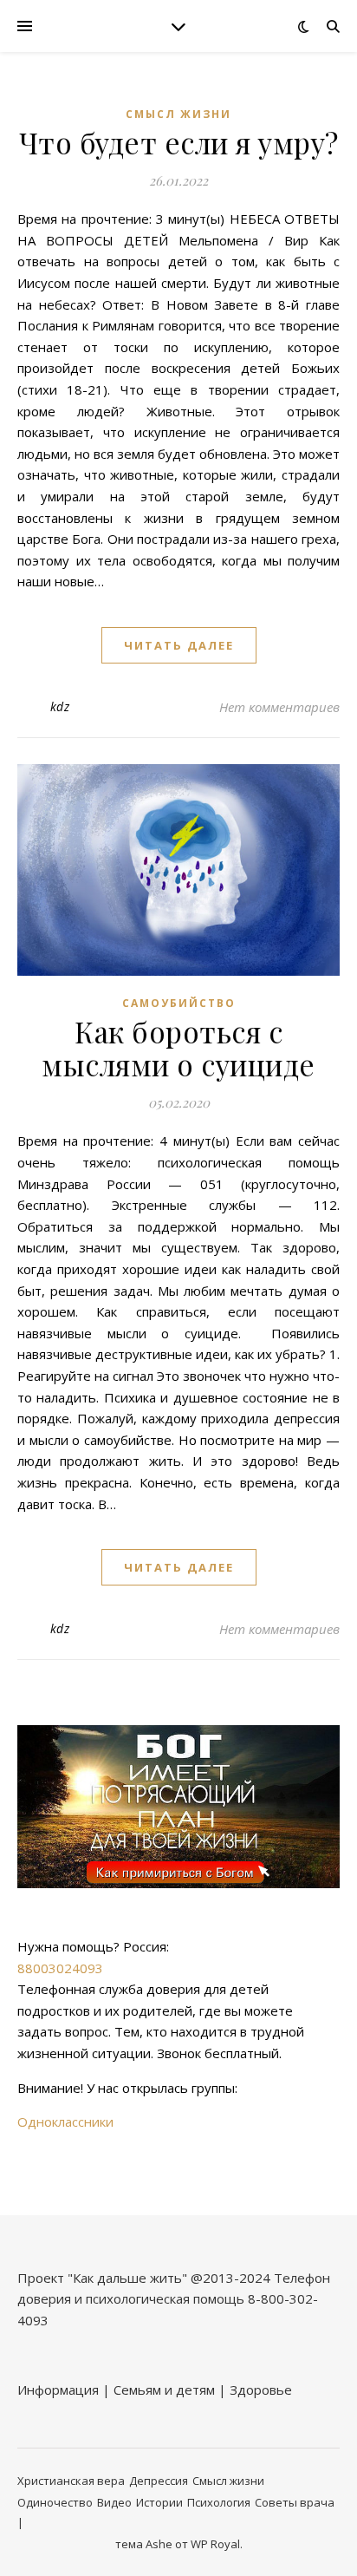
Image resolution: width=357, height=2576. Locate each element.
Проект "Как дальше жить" (102, 2278)
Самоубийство (179, 1003)
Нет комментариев (279, 707)
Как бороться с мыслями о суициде (178, 1048)
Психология (219, 2502)
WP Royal (215, 2544)
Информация (58, 2390)
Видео (114, 2502)
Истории (159, 2502)
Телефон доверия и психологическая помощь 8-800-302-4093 (174, 2299)
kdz (60, 706)
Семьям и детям (164, 2390)
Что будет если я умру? (179, 142)
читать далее (179, 645)
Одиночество (55, 2502)
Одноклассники (65, 2122)
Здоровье (261, 2390)
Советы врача (295, 2502)
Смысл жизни (178, 114)
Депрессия (159, 2481)
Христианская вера (71, 2481)
